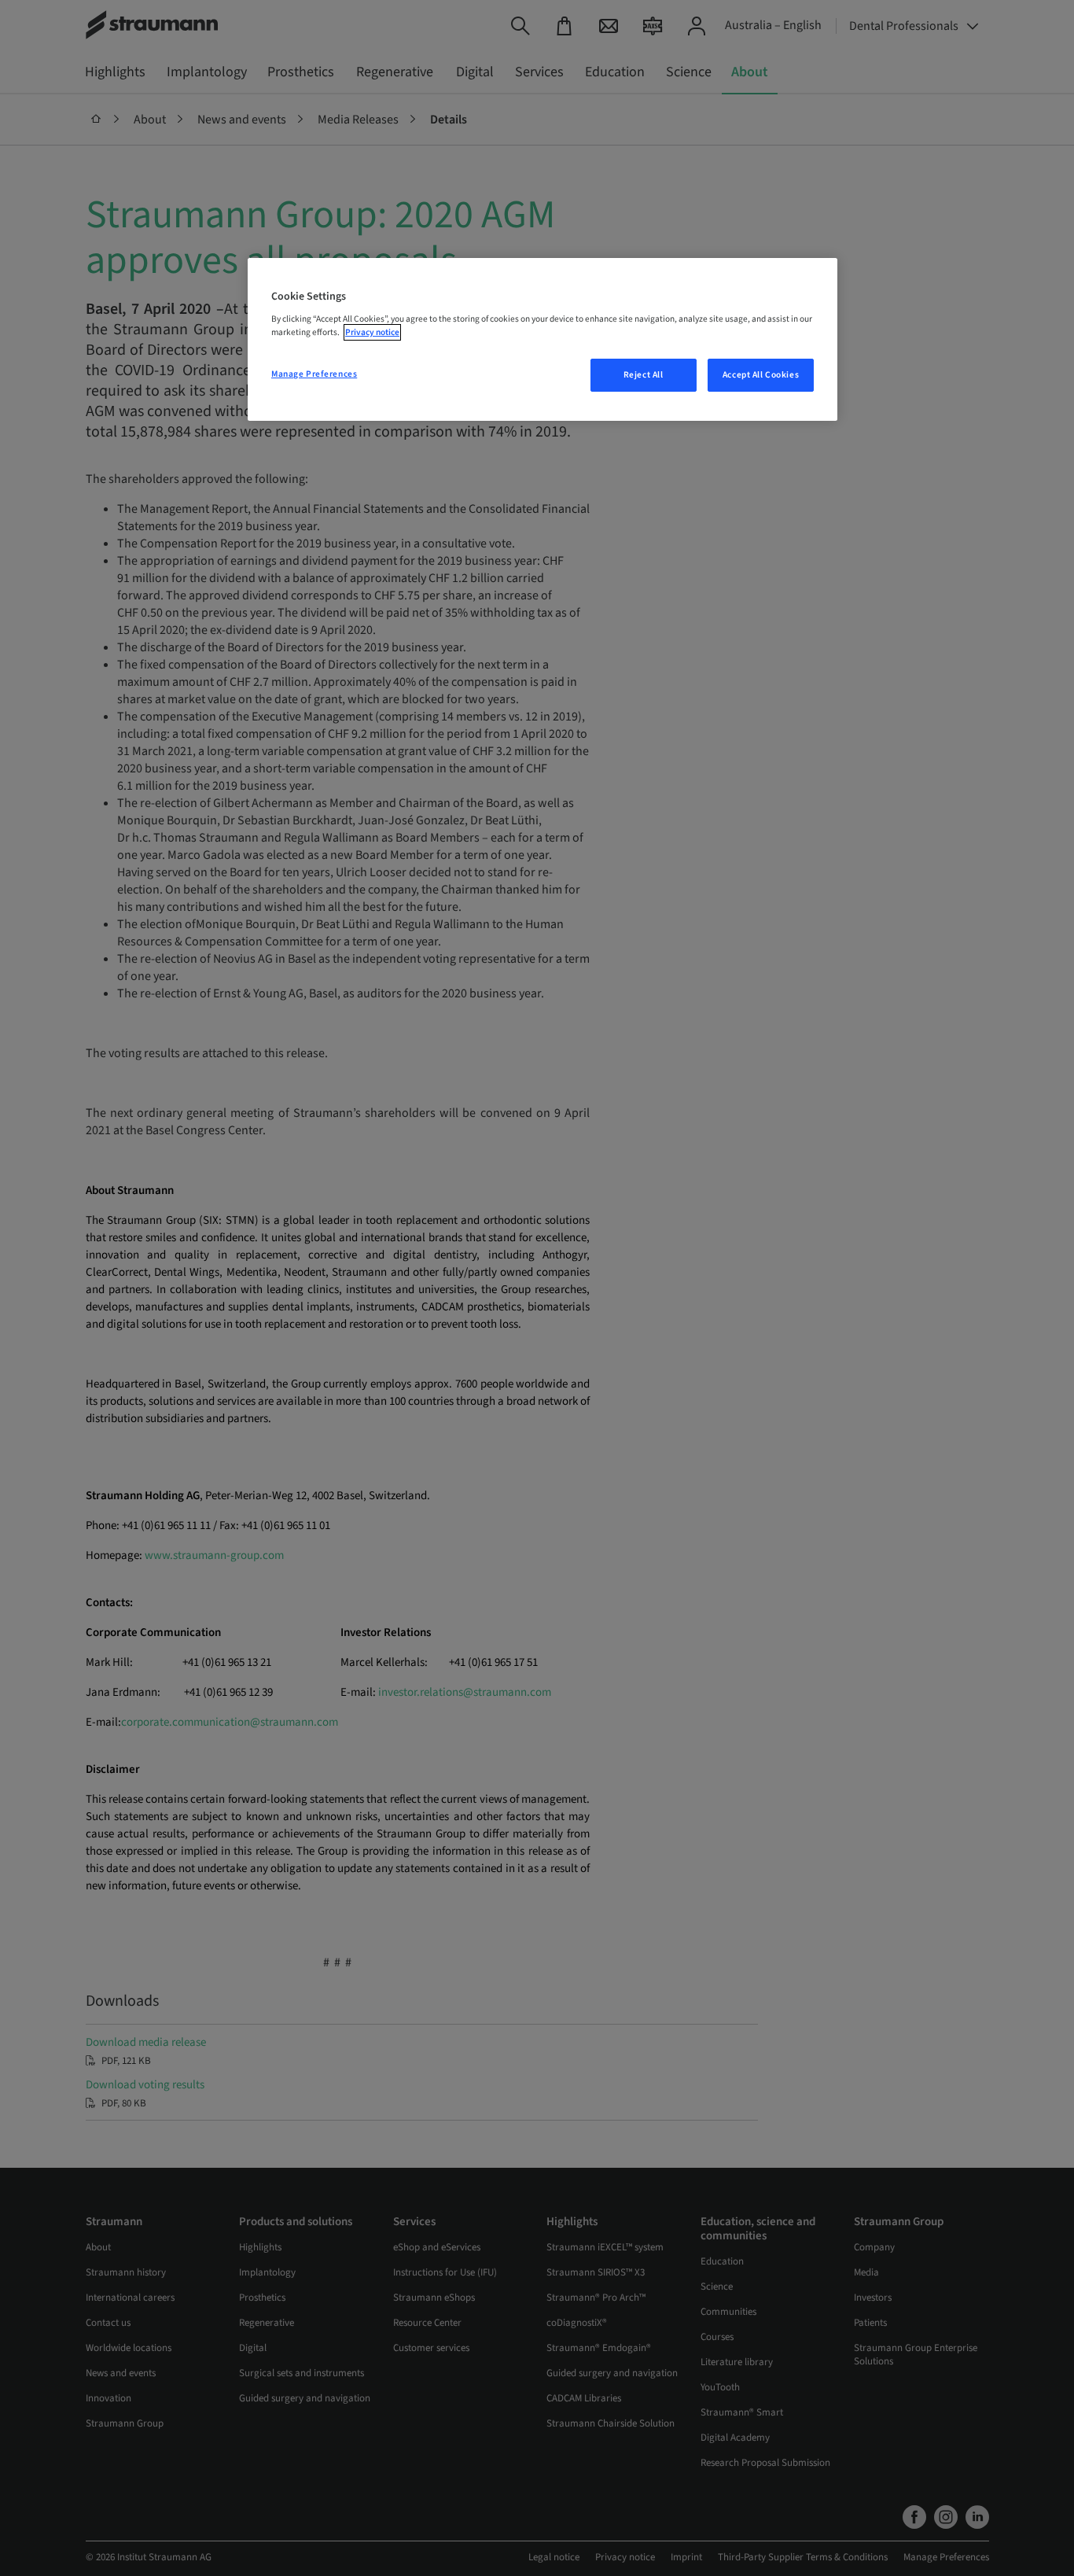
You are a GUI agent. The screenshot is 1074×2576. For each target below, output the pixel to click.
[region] (543, 340)
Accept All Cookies (761, 375)
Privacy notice (372, 332)
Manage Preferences (314, 374)
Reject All (644, 375)
